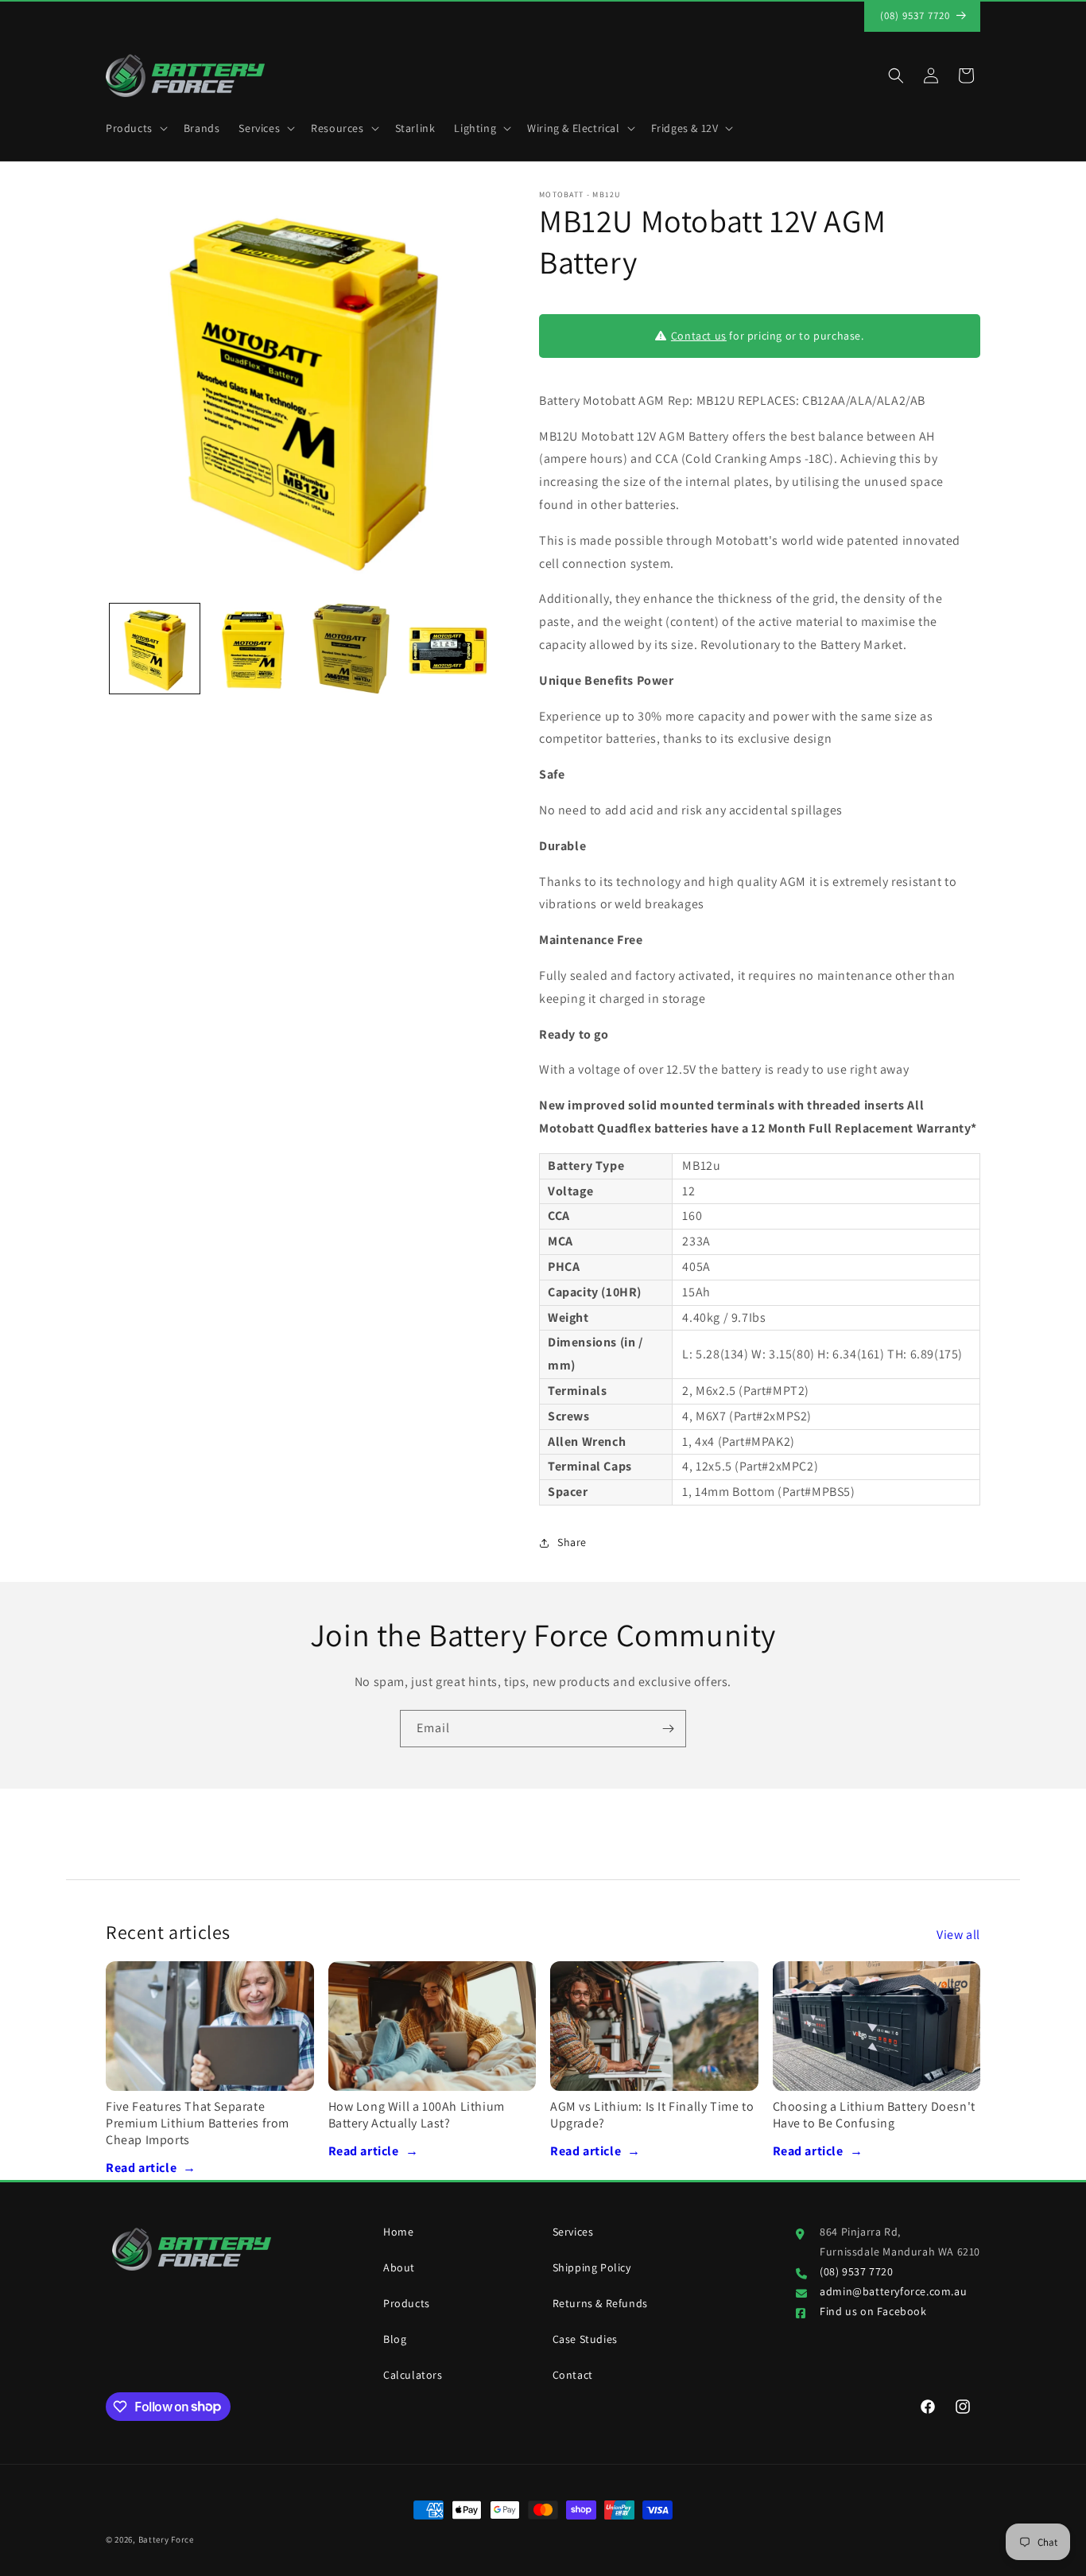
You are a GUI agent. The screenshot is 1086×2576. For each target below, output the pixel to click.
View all (958, 1935)
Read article (151, 2168)
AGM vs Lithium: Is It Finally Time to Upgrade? (652, 2115)
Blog (395, 2339)
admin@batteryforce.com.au (893, 2291)
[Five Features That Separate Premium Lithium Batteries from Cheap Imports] (210, 2026)
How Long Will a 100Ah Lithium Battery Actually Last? (417, 2115)
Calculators (413, 2375)
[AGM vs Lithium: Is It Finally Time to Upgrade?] (654, 2026)
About (399, 2267)
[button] (135, 128)
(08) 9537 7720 (856, 2271)
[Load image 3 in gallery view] (351, 649)
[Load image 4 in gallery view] (449, 649)
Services (573, 2232)
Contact (573, 2375)
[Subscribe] (668, 1729)
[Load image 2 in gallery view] (252, 649)
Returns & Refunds (600, 2303)
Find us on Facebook (873, 2311)
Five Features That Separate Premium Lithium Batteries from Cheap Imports (198, 2123)
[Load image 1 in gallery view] (155, 649)
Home (398, 2232)
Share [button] (572, 1543)
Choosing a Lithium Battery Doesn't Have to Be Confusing (874, 2115)
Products (407, 2303)
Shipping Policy (592, 2267)
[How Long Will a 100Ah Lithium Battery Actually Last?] (432, 2026)
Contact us (699, 336)
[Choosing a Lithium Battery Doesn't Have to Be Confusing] (877, 2026)
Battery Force (166, 2539)
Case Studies (585, 2339)
